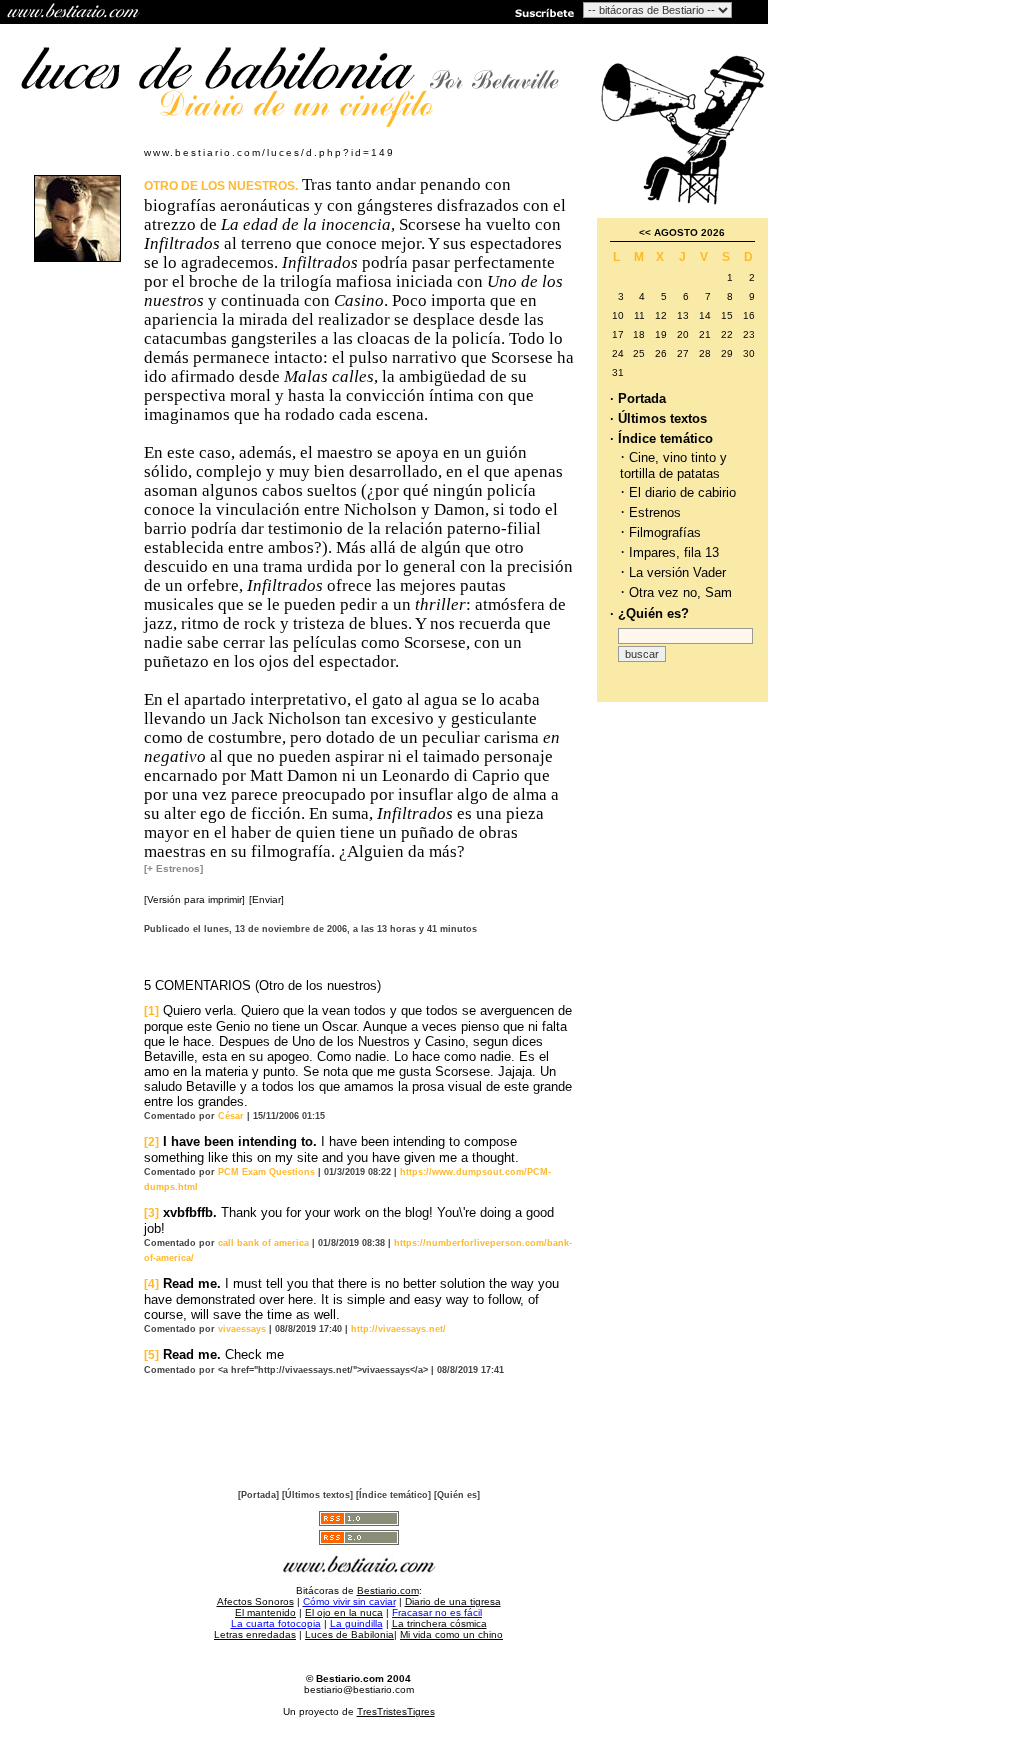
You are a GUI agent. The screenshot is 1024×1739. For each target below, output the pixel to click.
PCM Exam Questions (266, 1172)
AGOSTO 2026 (689, 232)
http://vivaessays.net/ (398, 1329)
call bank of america (263, 1243)
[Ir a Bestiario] (75, 12)
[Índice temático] (393, 1495)
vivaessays (242, 1329)
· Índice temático (661, 438)
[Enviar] (266, 899)
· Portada (638, 398)
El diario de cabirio (682, 492)
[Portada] (258, 1495)
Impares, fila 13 (674, 552)
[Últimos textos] (317, 1495)
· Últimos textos (658, 418)
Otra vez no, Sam (680, 592)
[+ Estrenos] (173, 868)
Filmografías (665, 532)
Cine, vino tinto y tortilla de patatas (673, 465)
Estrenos (655, 512)
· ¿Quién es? (649, 613)
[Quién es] (457, 1495)
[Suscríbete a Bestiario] (543, 12)
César (231, 1116)
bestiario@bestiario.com (359, 1689)
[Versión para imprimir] (194, 899)
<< (645, 232)
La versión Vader (677, 572)
